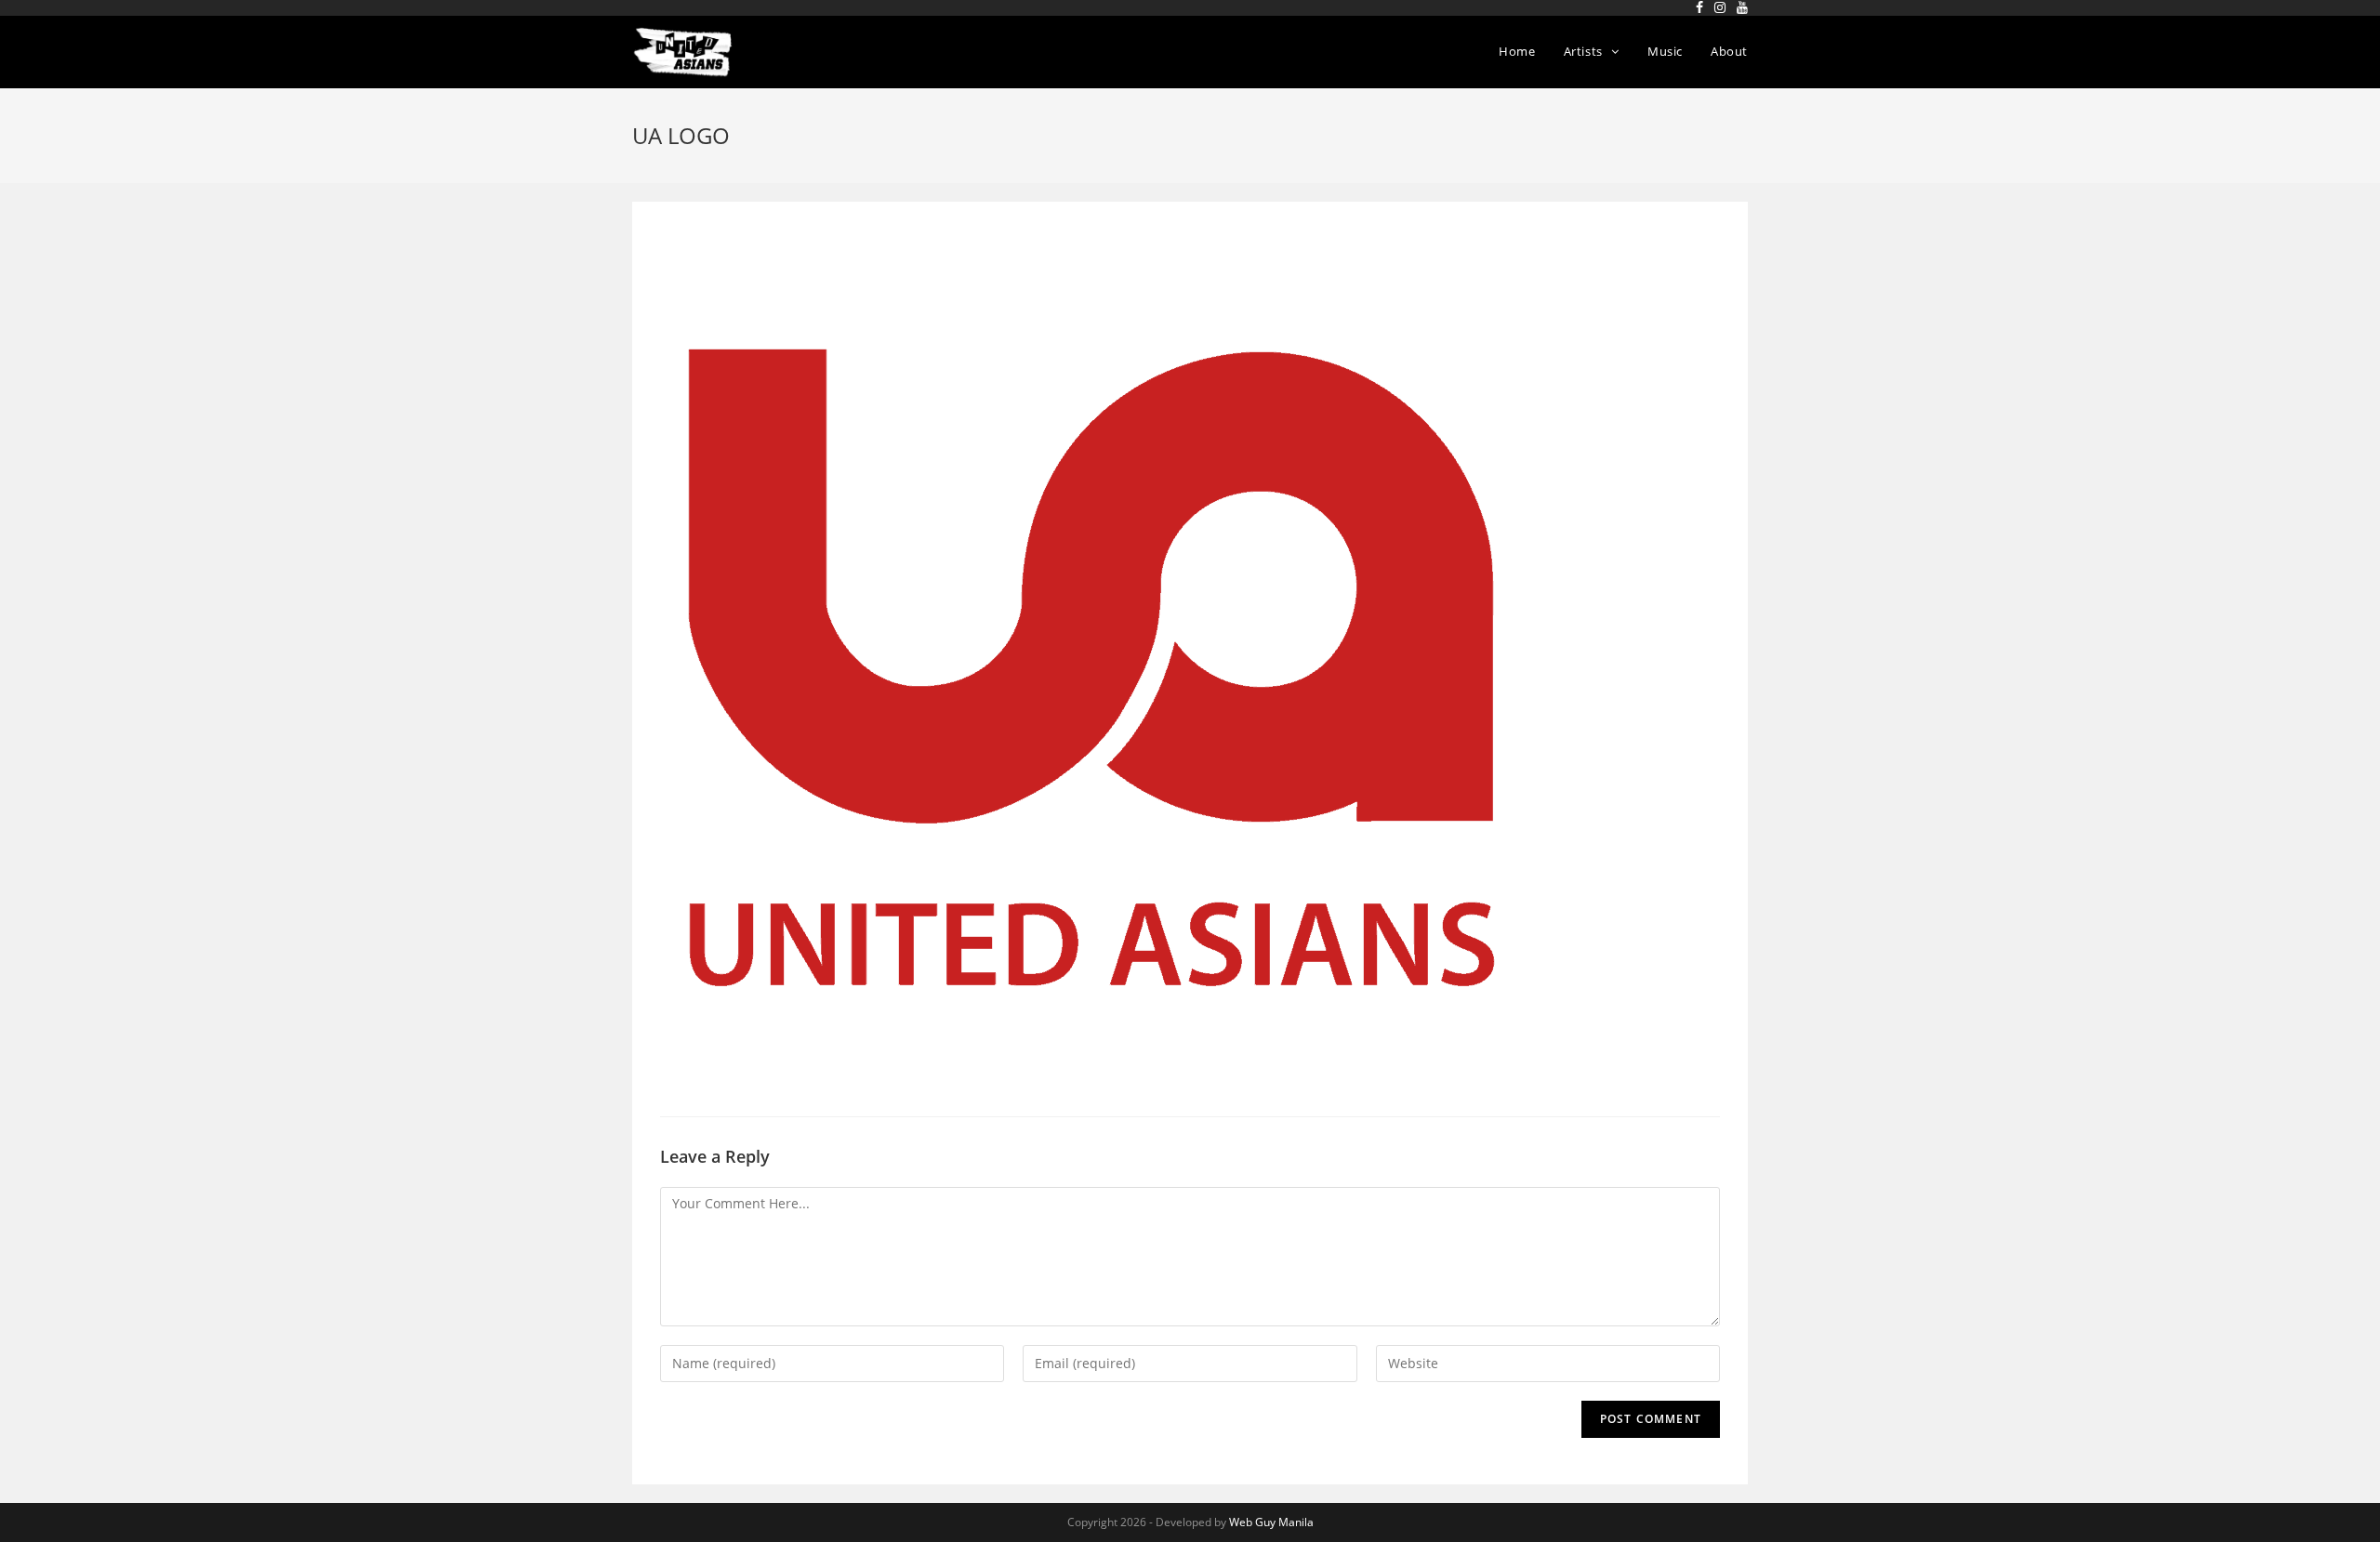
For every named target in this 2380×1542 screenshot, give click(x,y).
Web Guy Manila (1271, 1522)
